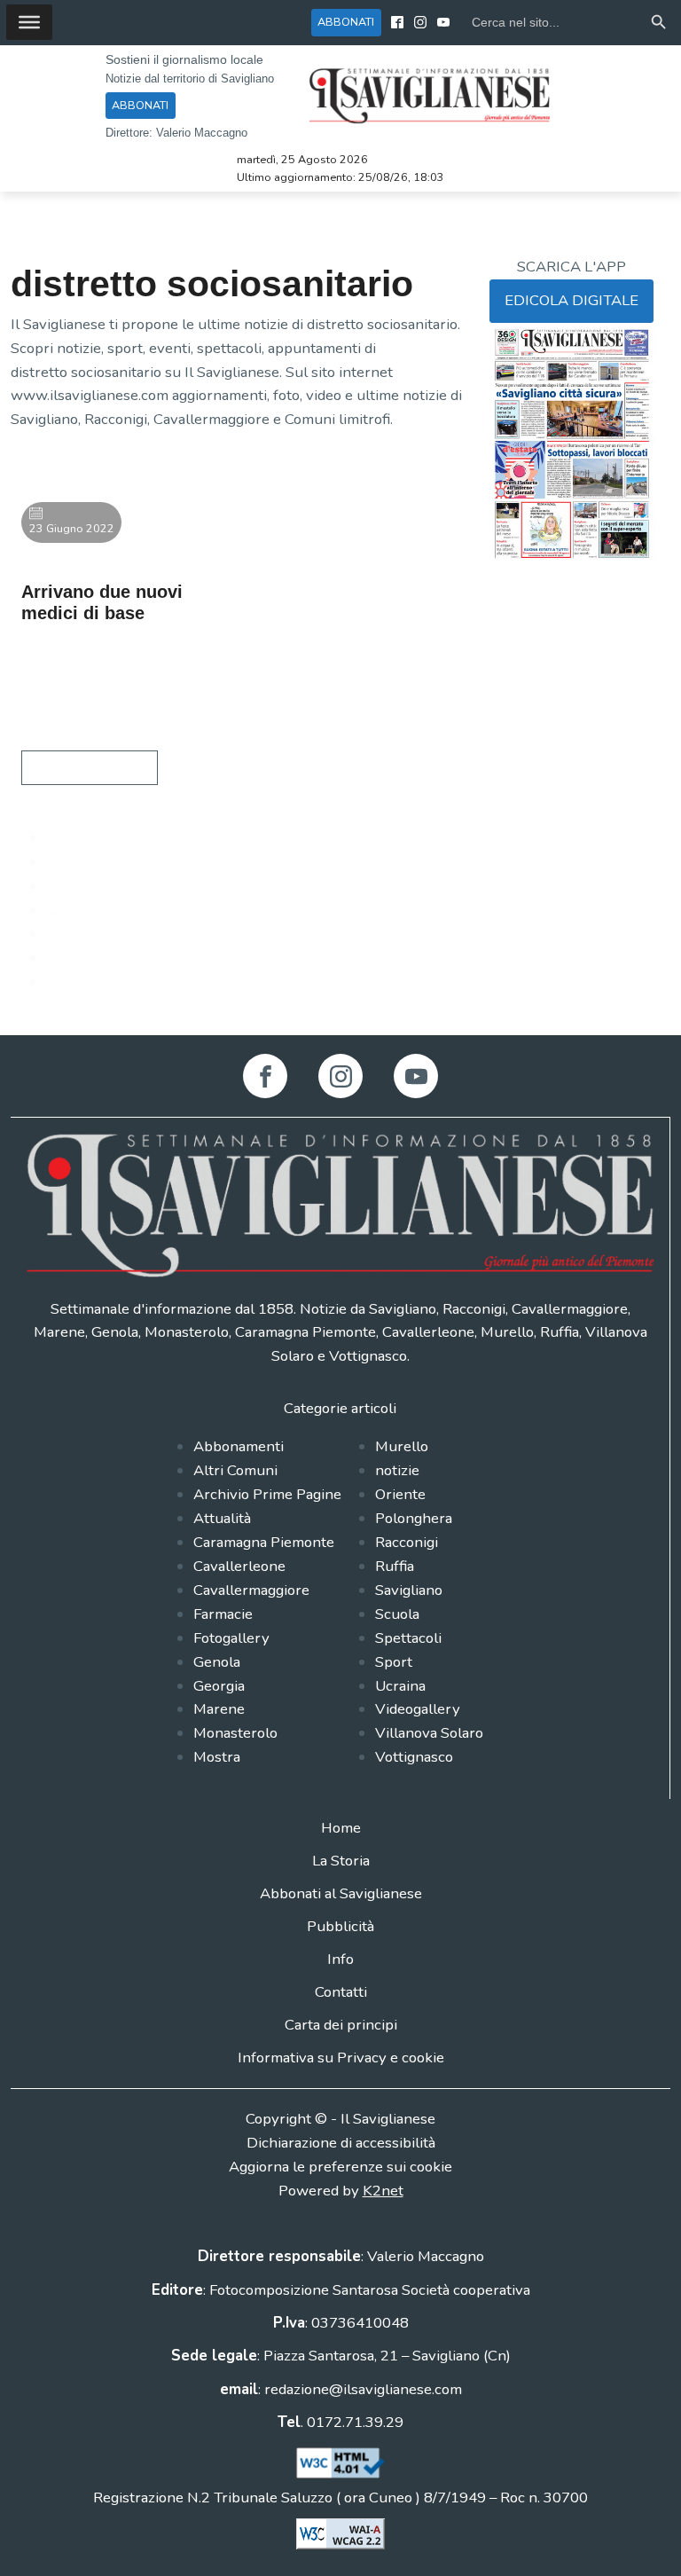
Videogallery (418, 1709)
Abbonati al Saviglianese (341, 1893)
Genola (217, 1662)
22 (55, 958)
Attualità (222, 1518)
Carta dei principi (341, 2025)
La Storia (341, 1861)
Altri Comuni (235, 1470)
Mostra (217, 1757)
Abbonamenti (239, 1446)
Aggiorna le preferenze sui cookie (340, 2167)
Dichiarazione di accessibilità (341, 2143)
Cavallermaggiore (251, 1590)
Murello (402, 1446)
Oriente (400, 1494)
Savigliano (409, 1590)
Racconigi (407, 1542)
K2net (383, 2191)
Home (341, 1828)
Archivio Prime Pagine (267, 1494)
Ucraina (400, 1686)
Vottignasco (414, 1757)
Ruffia (395, 1566)
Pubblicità (340, 1926)
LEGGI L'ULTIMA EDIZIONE (543, 599)
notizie (397, 1470)
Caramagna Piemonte (264, 1542)
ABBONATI (346, 22)
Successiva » (87, 982)
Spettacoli (408, 1638)
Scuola (397, 1614)
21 (55, 934)
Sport (394, 1662)
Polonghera (414, 1518)
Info (340, 1959)
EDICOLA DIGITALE (571, 300)
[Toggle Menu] (29, 22)
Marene (219, 1709)
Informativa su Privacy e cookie (341, 2058)
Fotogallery (231, 1638)
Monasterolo (235, 1733)
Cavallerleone (239, 1566)
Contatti (341, 1992)
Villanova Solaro (429, 1733)
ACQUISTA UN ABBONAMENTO (544, 646)
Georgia (219, 1686)
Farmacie (223, 1614)
